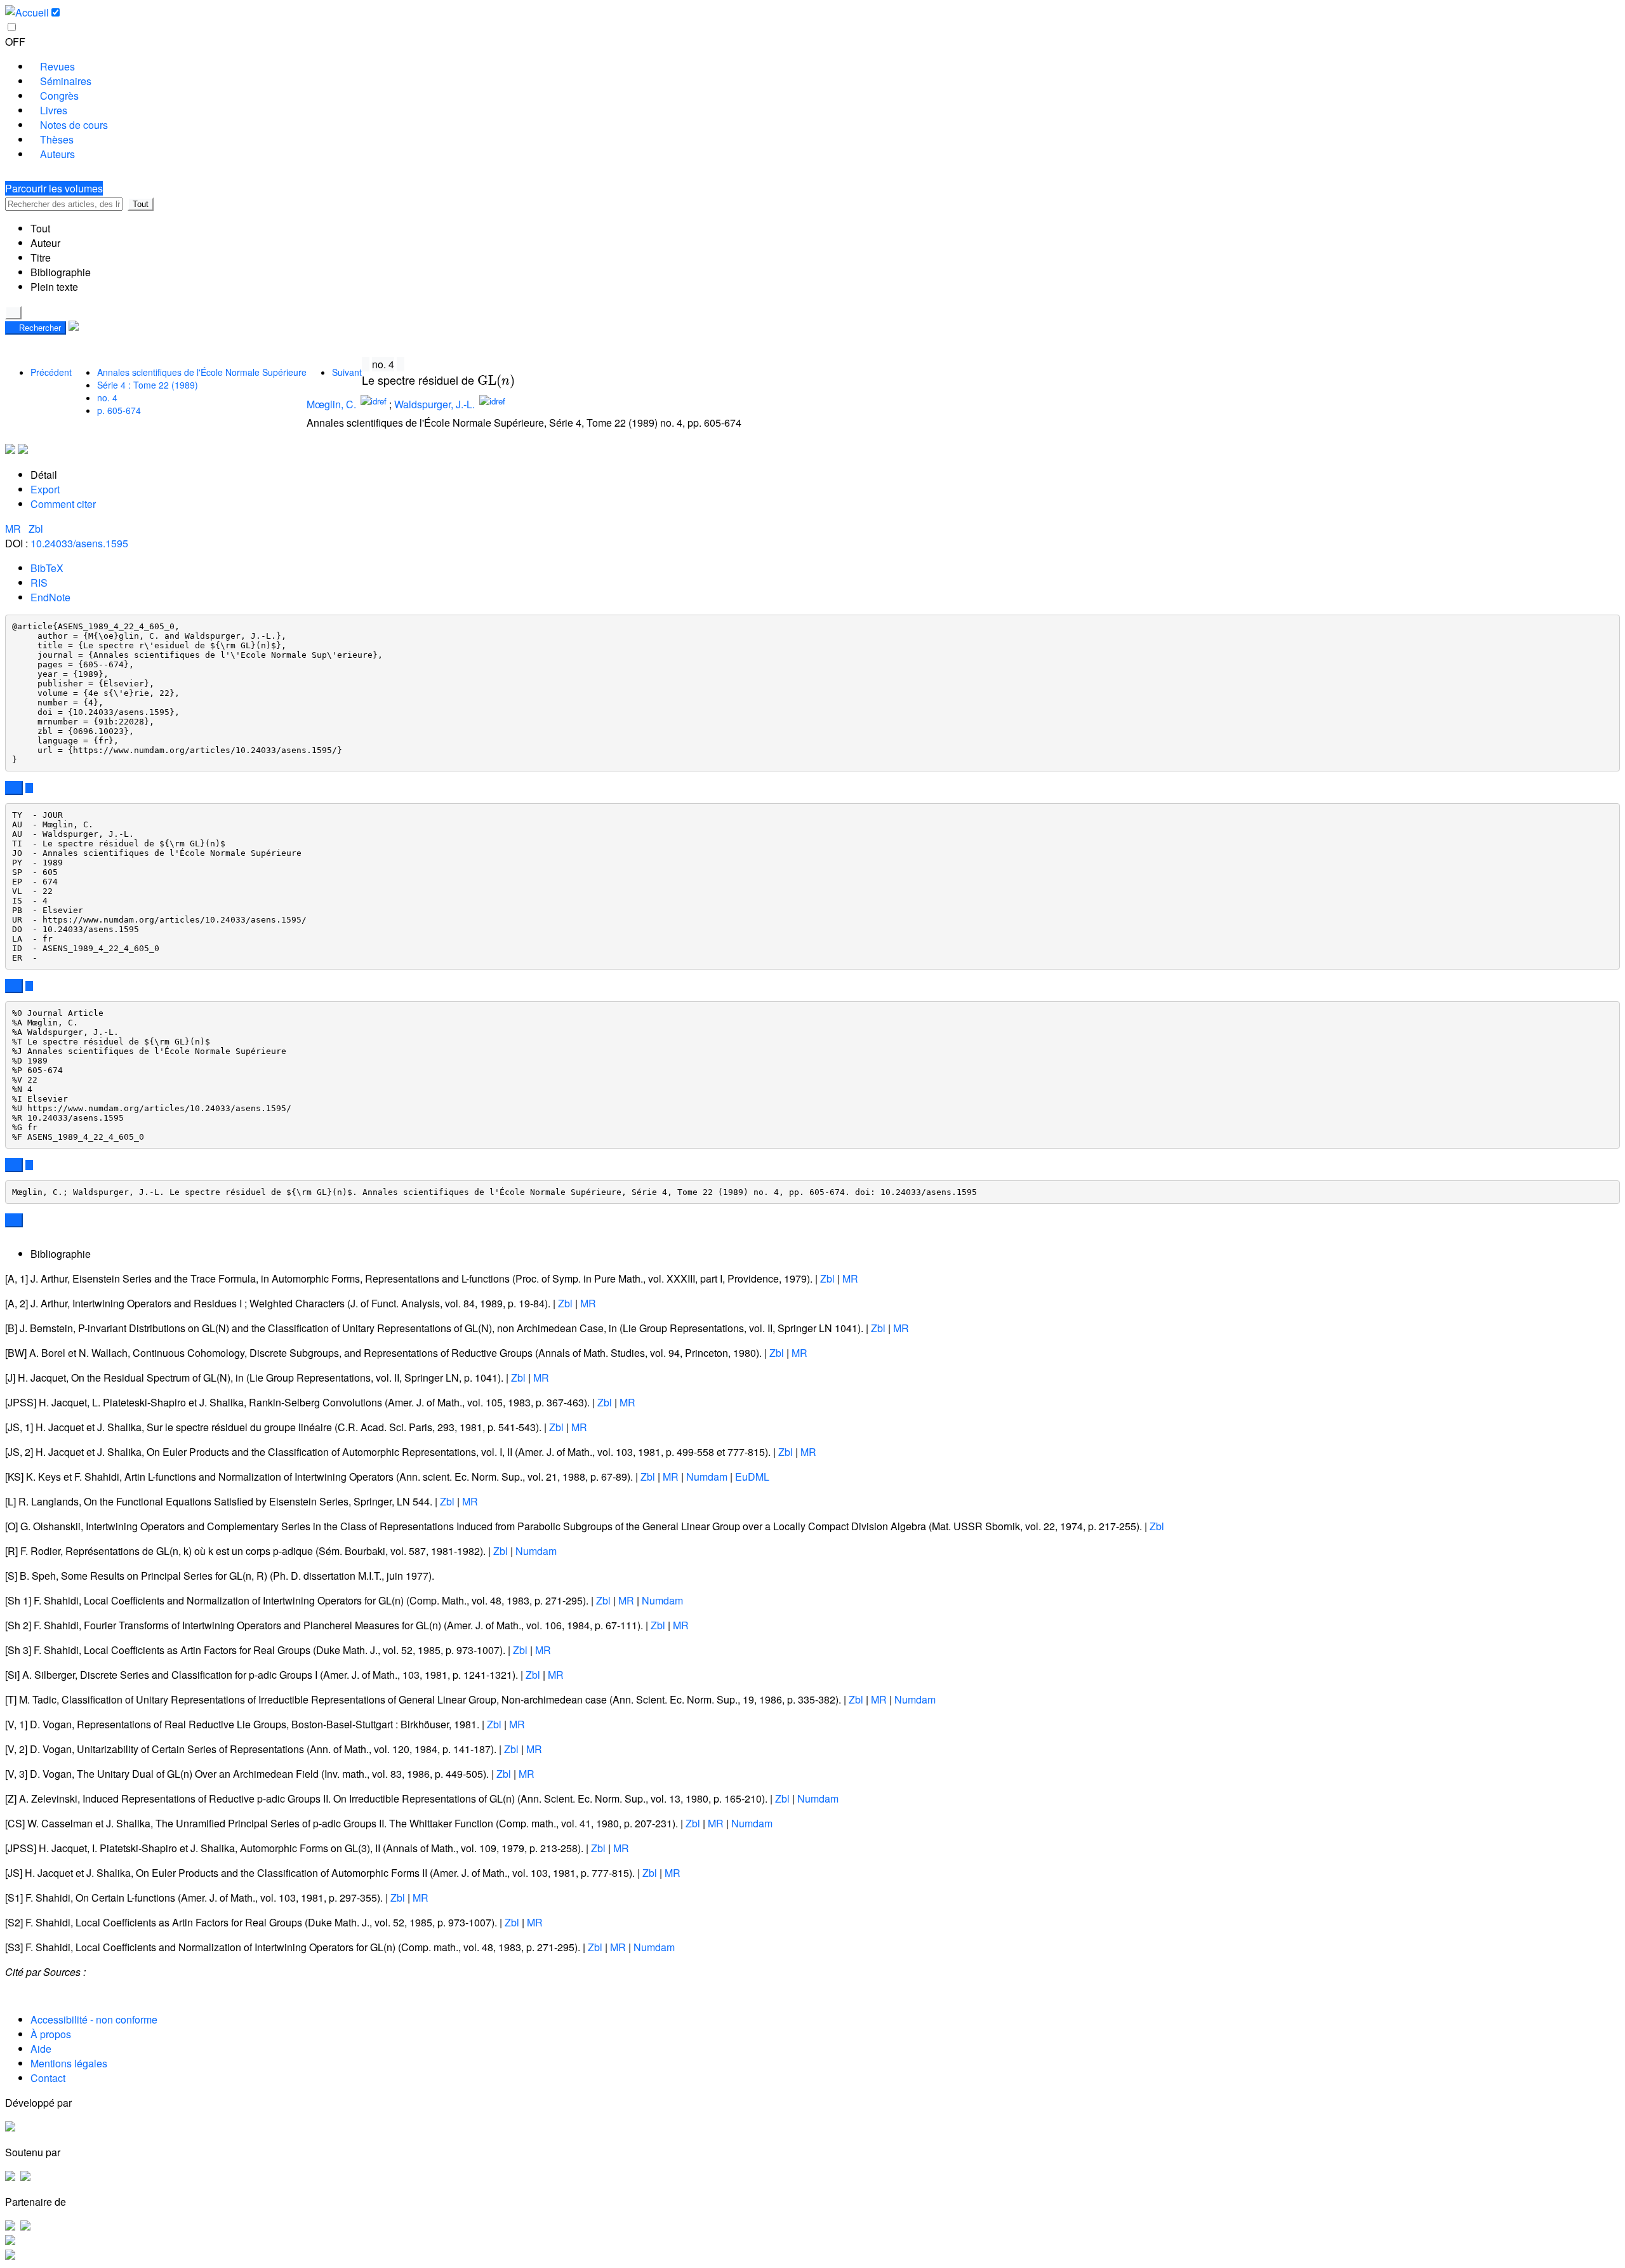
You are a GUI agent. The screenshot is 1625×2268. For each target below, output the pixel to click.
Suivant (347, 372)
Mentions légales (69, 2063)
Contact (48, 2078)
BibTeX (47, 568)
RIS (39, 583)
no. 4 (107, 397)
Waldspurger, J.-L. (434, 405)
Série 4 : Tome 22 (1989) (148, 385)
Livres (54, 110)
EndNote (50, 597)
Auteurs (57, 154)
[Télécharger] (29, 788)
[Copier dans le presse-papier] (14, 788)
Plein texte (54, 287)
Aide (41, 2049)
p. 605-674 (119, 410)
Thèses (57, 139)
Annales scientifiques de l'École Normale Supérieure (202, 372)
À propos (51, 2034)
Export (45, 489)
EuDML (752, 1477)
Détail (44, 475)
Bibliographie (61, 272)
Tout (141, 204)
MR (14, 529)
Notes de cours (74, 125)
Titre (41, 257)
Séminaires (66, 81)
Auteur (45, 243)
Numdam (707, 1477)
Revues (57, 66)
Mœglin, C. (331, 405)
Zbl (36, 529)
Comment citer (63, 504)
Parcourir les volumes (54, 188)
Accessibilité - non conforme (94, 2019)
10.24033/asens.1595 (79, 543)
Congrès (59, 96)
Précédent (51, 372)
